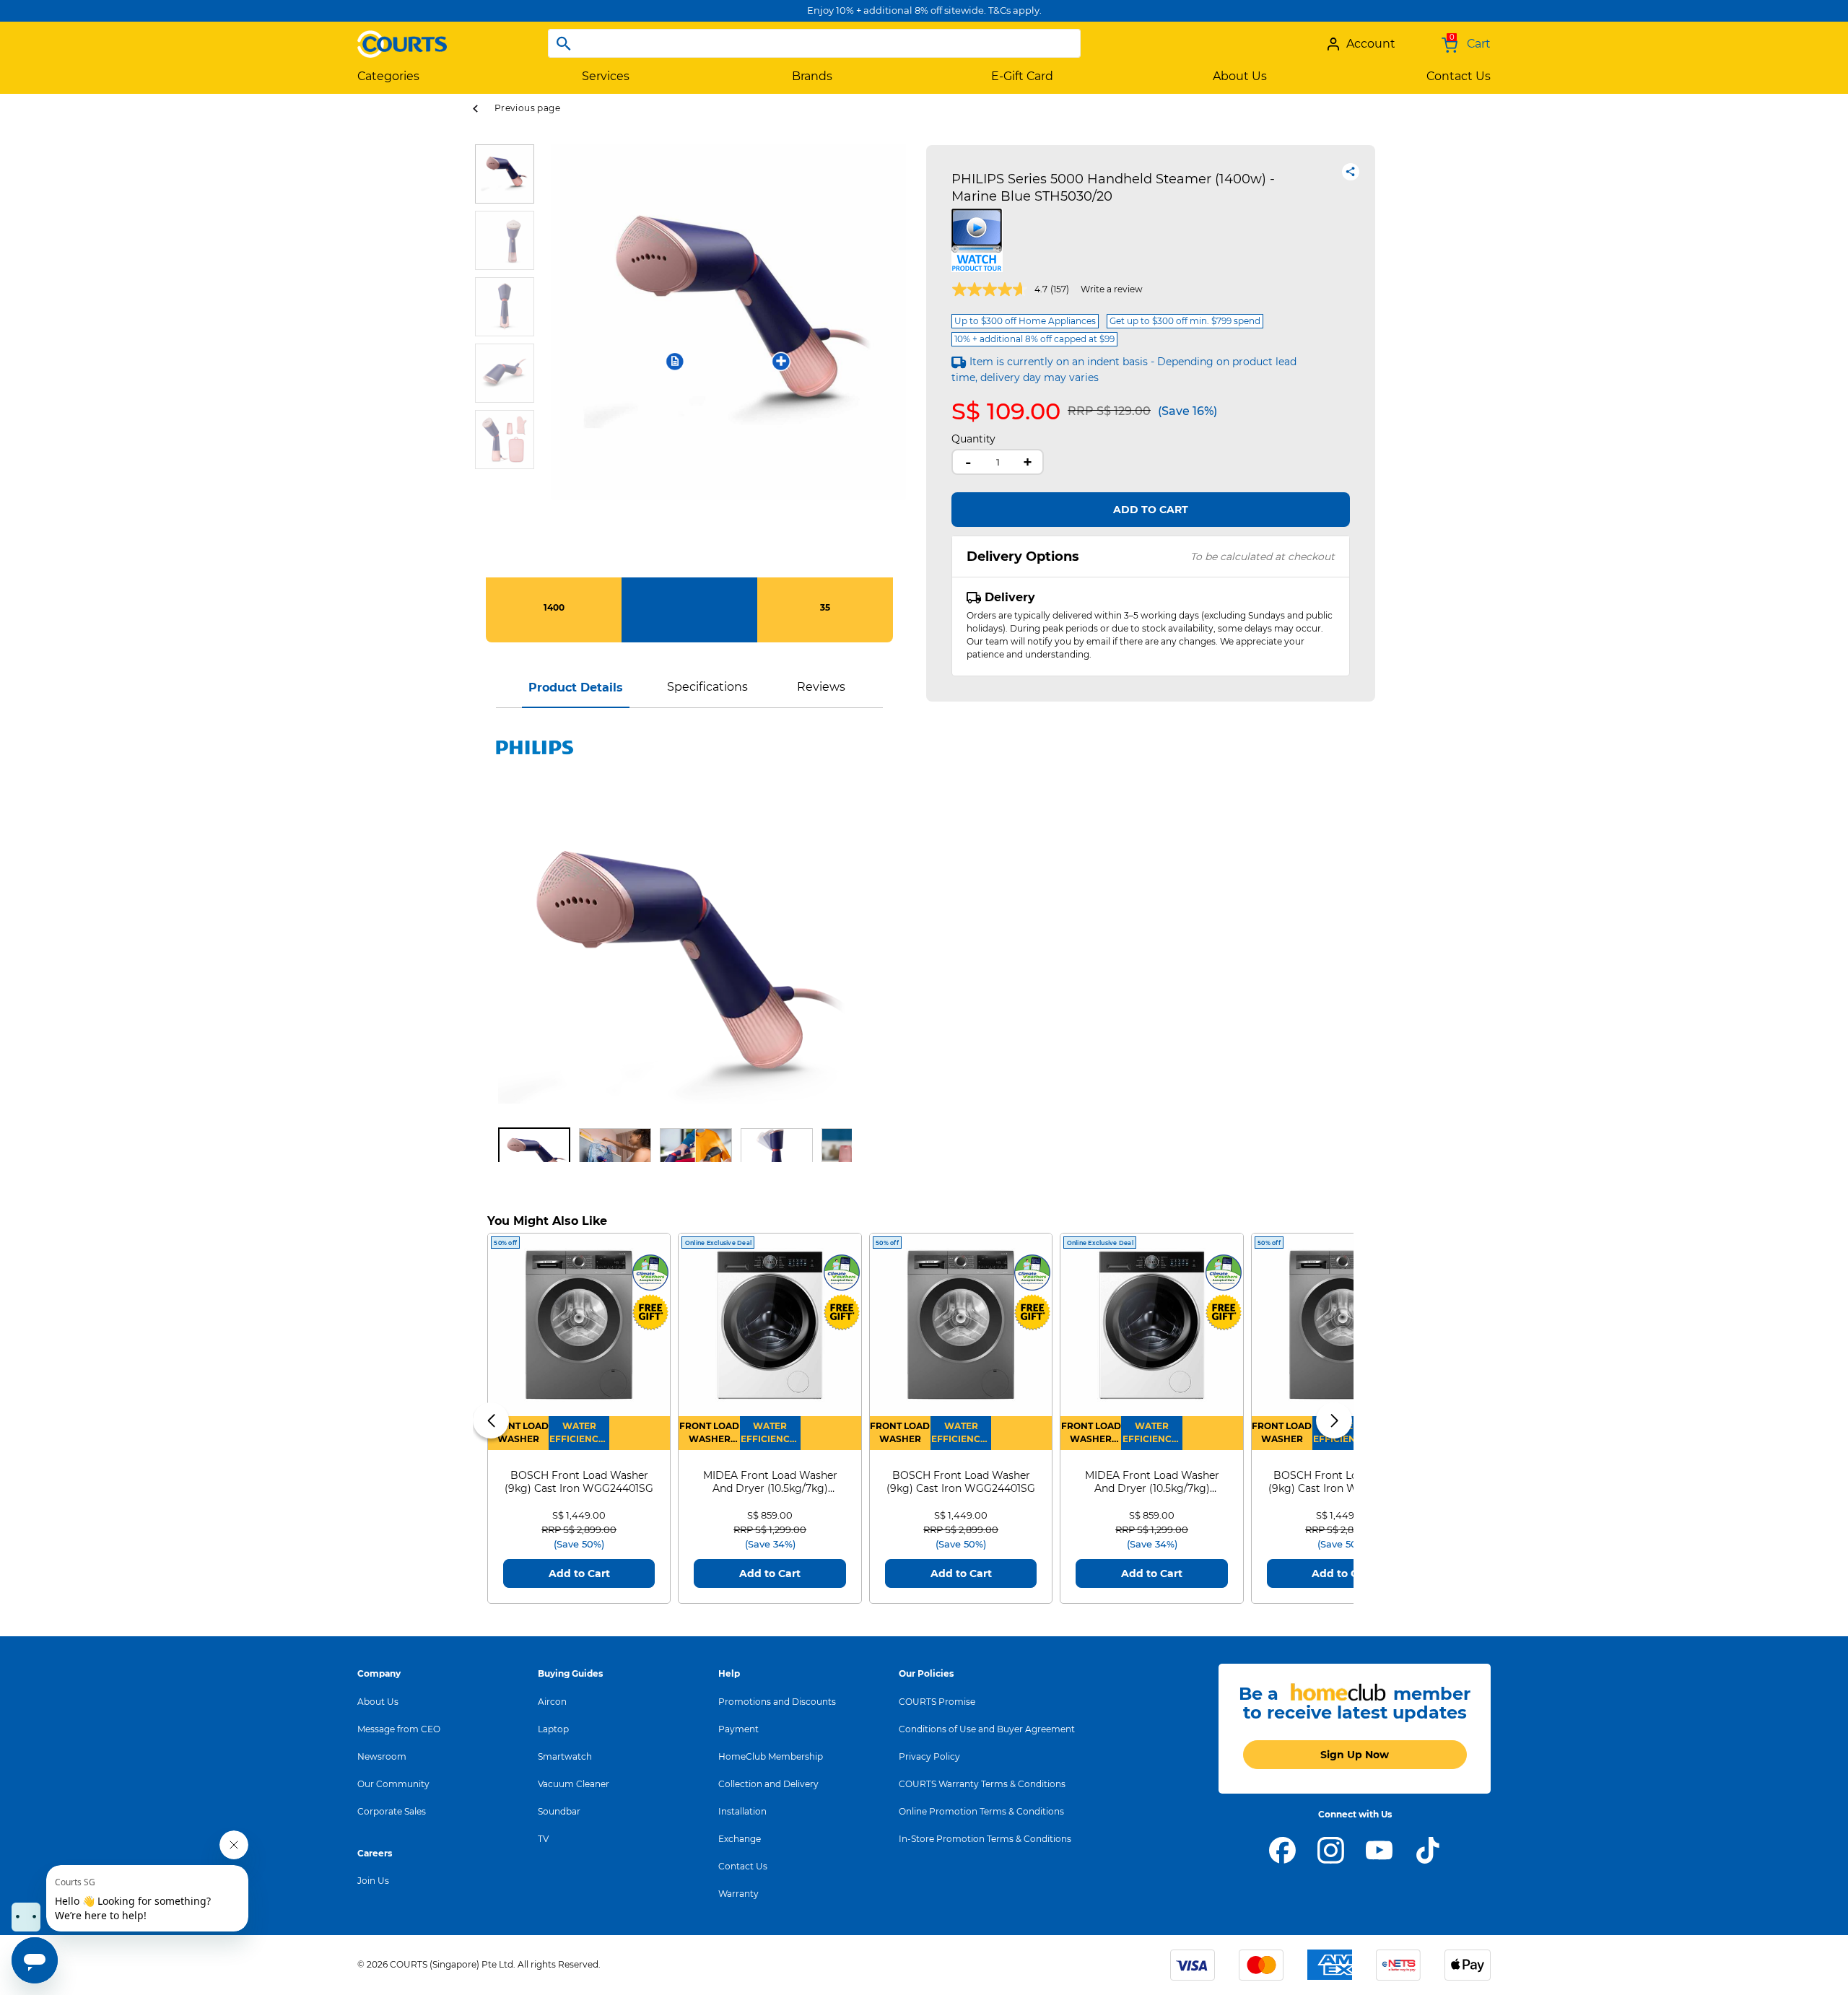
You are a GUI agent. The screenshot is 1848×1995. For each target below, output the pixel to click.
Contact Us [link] (1459, 76)
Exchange (740, 1839)
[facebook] (1282, 1849)
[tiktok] (1428, 1849)
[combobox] (814, 43)
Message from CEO (399, 1729)
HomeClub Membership (771, 1756)
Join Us (373, 1881)
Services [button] (606, 76)
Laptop (553, 1729)
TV (543, 1839)
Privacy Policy (929, 1756)
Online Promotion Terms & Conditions (981, 1811)
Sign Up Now (1355, 1755)
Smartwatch (565, 1756)
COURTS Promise (937, 1702)
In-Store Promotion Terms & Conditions (985, 1839)
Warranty (738, 1894)
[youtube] (1379, 1849)
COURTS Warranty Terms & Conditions (982, 1784)
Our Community (393, 1784)
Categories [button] (388, 76)
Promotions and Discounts (777, 1702)
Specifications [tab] (707, 687)
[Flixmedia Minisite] (977, 239)
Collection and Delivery (768, 1784)
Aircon (552, 1702)
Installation (742, 1811)
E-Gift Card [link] (1022, 76)
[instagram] (1331, 1849)
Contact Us (743, 1866)
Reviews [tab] (821, 687)
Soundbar (559, 1811)
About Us (378, 1702)
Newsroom (382, 1756)
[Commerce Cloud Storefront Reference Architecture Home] (402, 38)
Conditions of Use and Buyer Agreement (987, 1729)
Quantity (973, 439)
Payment (738, 1729)
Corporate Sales (392, 1811)
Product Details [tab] (576, 687)
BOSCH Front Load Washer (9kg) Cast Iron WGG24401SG (579, 1482)
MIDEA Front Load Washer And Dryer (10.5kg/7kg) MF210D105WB (770, 1482)
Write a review (1112, 289)
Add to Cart (1151, 510)
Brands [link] (812, 76)
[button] (562, 361)
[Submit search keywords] (564, 43)
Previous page (527, 108)
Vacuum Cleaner (574, 1784)
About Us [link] (1240, 76)
